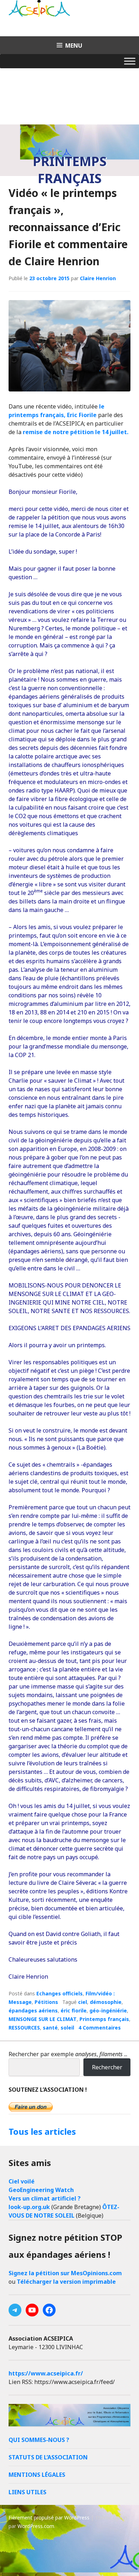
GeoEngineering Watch (41, 2190)
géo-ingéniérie (108, 2010)
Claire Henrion (98, 278)
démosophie (106, 2002)
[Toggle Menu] (130, 61)
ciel (83, 2002)
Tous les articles (42, 2131)
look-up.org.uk (29, 2207)
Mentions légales (37, 2475)
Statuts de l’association (48, 2457)
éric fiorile (74, 2010)
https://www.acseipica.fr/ (46, 2373)
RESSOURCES (24, 2028)
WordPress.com (36, 2526)
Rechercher (107, 2067)
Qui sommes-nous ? (39, 2440)
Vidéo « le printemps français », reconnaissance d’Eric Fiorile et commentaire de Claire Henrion (68, 227)
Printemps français (104, 2019)
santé (50, 2028)
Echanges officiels (60, 1993)
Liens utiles (27, 2492)
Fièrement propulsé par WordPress (49, 2518)
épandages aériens (33, 2010)
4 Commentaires (100, 2028)
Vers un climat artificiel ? (45, 2198)
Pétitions (46, 2002)
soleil (67, 2028)
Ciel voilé (22, 2181)
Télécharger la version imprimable (66, 2282)
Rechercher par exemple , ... (68, 2054)
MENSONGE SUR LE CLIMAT (43, 2019)
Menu (74, 46)
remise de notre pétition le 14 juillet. (76, 432)
